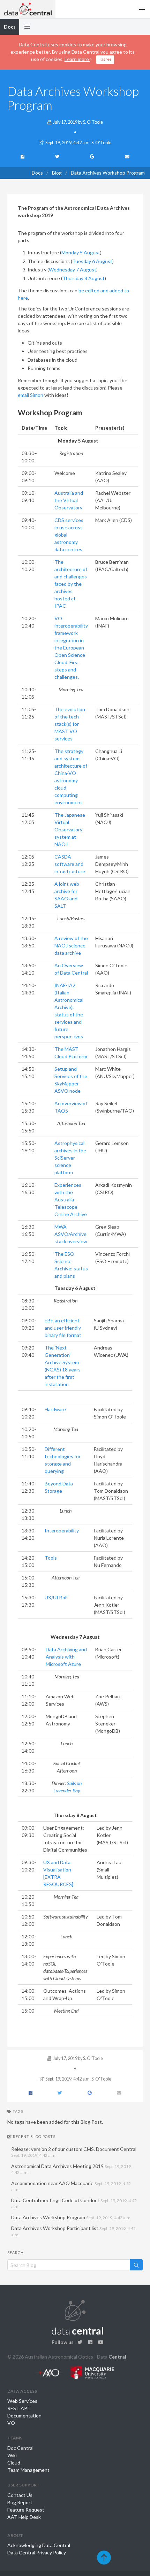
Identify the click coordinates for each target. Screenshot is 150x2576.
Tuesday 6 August (92, 261)
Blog (57, 173)
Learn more (77, 59)
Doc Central (20, 2448)
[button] (27, 27)
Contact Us (20, 2495)
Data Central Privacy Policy (37, 2552)
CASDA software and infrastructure (70, 864)
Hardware (55, 1409)
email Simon (31, 395)
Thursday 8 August (84, 278)
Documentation (24, 2416)
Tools (51, 1558)
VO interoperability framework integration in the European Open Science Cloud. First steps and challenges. (71, 648)
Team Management (28, 2470)
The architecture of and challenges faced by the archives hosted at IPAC (71, 584)
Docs (37, 173)
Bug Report (20, 2502)
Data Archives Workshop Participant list (73, 2231)
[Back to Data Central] (28, 9)
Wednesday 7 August (73, 270)
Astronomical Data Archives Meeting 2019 (72, 2169)
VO (11, 2423)
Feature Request (26, 2510)
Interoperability (62, 1531)
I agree (105, 59)
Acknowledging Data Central (39, 2545)
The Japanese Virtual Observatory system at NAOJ (70, 829)
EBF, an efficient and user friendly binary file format (63, 1328)
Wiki (12, 2455)
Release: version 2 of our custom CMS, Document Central (74, 2152)
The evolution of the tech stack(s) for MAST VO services (70, 724)
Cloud (14, 2463)
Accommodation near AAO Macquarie (71, 2186)
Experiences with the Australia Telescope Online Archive (71, 1199)
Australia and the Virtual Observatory (69, 500)
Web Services (22, 2401)
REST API (18, 2408)
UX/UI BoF (56, 1597)
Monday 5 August (81, 252)
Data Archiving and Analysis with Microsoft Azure (66, 1657)
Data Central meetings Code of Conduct (74, 2203)
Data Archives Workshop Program (71, 2217)
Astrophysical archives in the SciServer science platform (70, 1158)
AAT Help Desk (24, 2517)
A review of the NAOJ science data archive (71, 945)
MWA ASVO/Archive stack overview (71, 1234)
